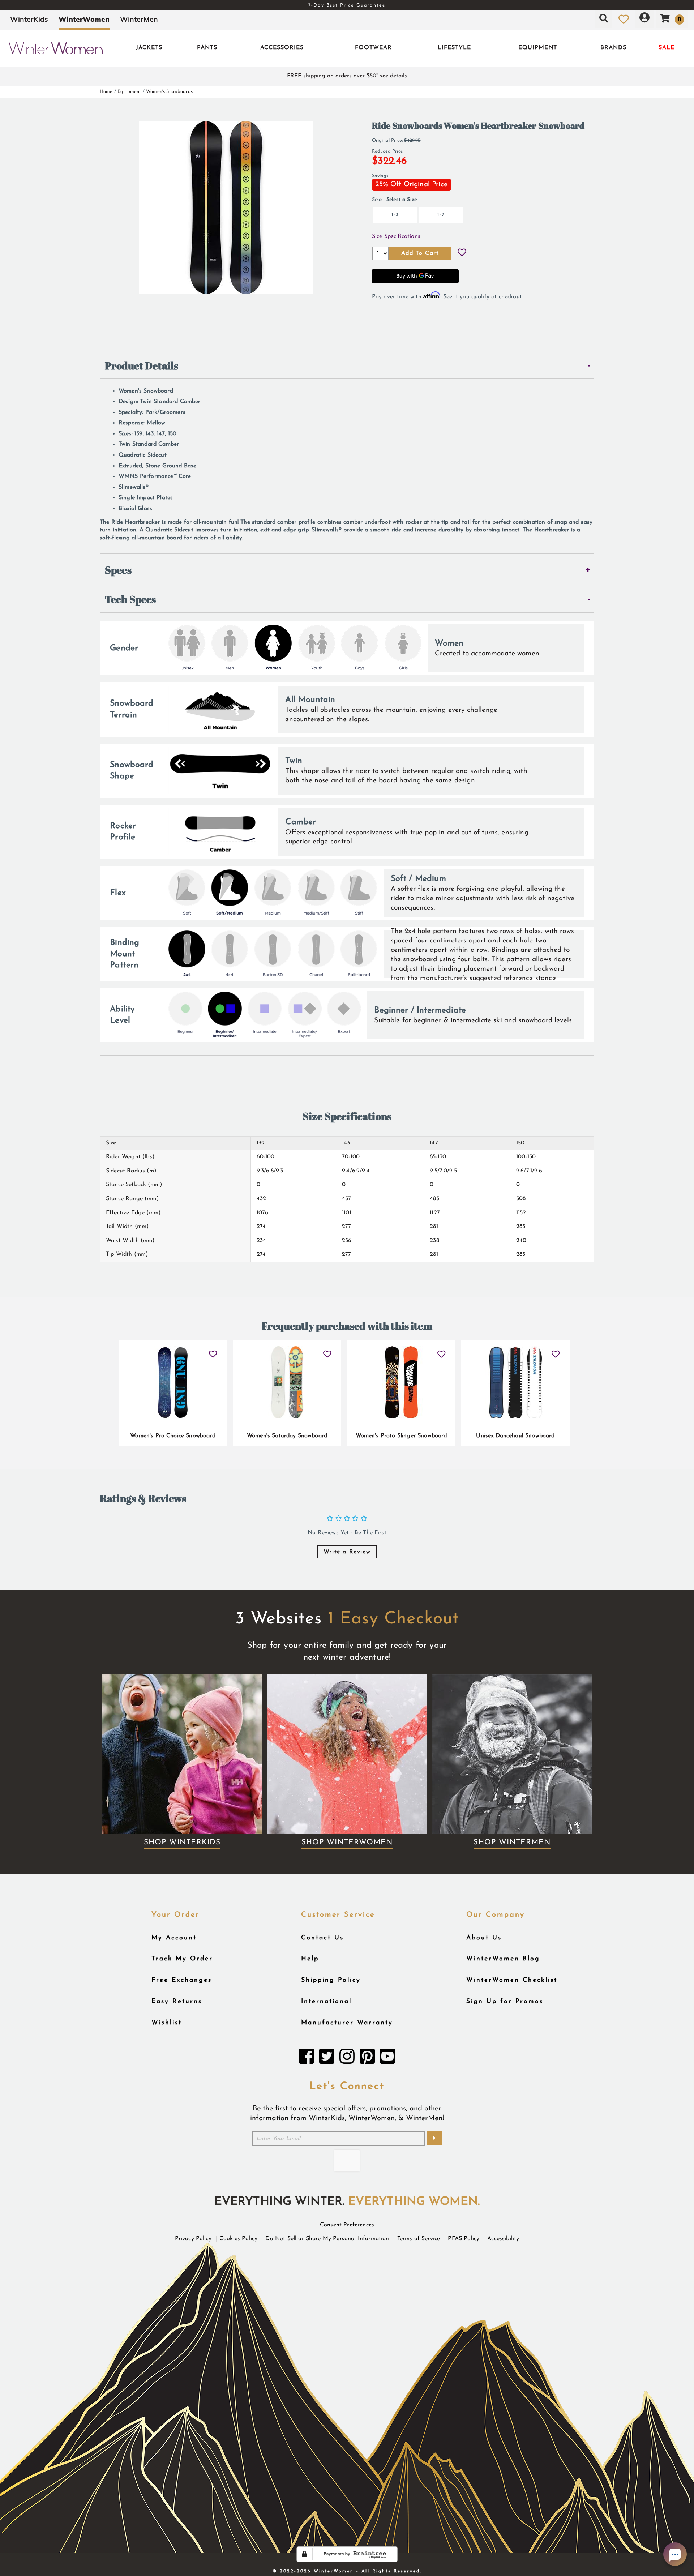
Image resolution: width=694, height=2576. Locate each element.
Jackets (149, 48)
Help (310, 1959)
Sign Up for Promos (505, 2001)
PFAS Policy (464, 2239)
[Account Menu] (644, 19)
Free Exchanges (182, 1980)
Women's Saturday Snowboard (287, 1436)
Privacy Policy (193, 2239)
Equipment (538, 48)
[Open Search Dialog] (604, 19)
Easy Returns (177, 2001)
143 (395, 215)
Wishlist (167, 2023)
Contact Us (322, 1938)
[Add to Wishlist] (462, 253)
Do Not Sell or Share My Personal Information (327, 2239)
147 (441, 215)
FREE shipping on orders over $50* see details (347, 76)
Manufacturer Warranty (347, 2023)
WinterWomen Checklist (512, 1980)
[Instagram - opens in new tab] (347, 2058)
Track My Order (182, 1959)
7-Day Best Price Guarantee (347, 5)
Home (106, 92)
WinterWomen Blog (503, 1959)
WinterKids (29, 19)
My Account (174, 1938)
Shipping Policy (331, 1980)
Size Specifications (396, 236)
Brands (613, 48)
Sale (667, 48)
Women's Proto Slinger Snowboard (401, 1436)
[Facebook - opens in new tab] (307, 2058)
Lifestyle (454, 48)
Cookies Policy (238, 2239)
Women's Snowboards (169, 92)
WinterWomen (84, 19)
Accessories (282, 48)
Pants (207, 48)
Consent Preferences (347, 2225)
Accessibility (503, 2239)
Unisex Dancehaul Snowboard (515, 1436)
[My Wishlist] (624, 19)
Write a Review (347, 1552)
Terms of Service (419, 2239)
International (326, 2001)
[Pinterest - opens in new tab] (367, 2058)
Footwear (373, 48)
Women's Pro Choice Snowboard (173, 1436)
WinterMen (139, 19)
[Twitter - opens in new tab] (327, 2058)
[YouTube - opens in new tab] (387, 2058)
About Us (484, 1938)
